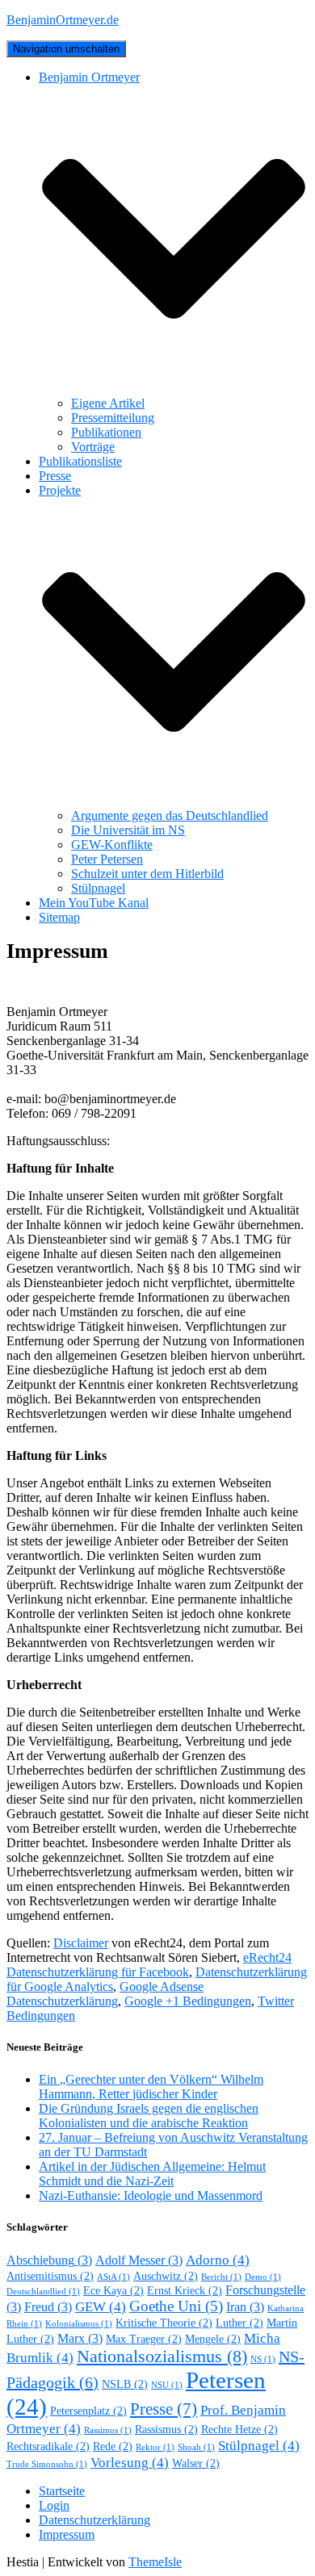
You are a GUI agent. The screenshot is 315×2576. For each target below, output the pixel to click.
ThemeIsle (155, 2562)
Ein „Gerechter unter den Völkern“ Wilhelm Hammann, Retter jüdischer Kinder (151, 2087)
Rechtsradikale (48, 2446)
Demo (263, 2277)
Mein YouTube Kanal (94, 903)
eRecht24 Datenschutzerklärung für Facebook (149, 1965)
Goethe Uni (176, 2306)
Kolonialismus (79, 2324)
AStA (113, 2277)
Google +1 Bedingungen (188, 2001)
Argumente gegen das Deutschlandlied (170, 815)
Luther (239, 2323)
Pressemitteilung (113, 418)
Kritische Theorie (164, 2323)
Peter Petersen (107, 859)
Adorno (218, 2260)
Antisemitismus (50, 2276)
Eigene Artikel (108, 403)
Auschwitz (166, 2276)
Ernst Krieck (185, 2291)
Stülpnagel (98, 888)
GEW (101, 2306)
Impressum (67, 2534)
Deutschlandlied (43, 2292)
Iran (245, 2307)
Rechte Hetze (239, 2430)
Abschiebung (49, 2260)
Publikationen (106, 432)
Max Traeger (144, 2339)
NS (263, 2359)
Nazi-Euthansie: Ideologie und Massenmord (151, 2195)
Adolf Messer (139, 2260)
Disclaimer (81, 1943)
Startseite (62, 2491)
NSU (167, 2385)
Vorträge (93, 447)
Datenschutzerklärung (94, 2520)
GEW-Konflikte (112, 845)
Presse (55, 476)
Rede (113, 2446)
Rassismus (166, 2430)
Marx (80, 2338)
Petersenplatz (88, 2411)
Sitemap (59, 917)
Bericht (221, 2277)
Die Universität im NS (128, 830)
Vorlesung (130, 2462)
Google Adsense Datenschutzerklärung (105, 1994)
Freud (48, 2307)
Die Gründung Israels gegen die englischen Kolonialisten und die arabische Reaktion (149, 2116)
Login (54, 2505)
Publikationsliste (80, 461)
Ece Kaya (113, 2291)
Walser (196, 2463)
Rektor (155, 2447)
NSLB (125, 2384)
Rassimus (108, 2430)
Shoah (196, 2447)
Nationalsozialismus (162, 2356)
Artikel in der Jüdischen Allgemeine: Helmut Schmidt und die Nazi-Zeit (152, 2174)
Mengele (213, 2339)
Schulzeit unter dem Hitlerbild (147, 874)
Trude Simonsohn (47, 2464)
